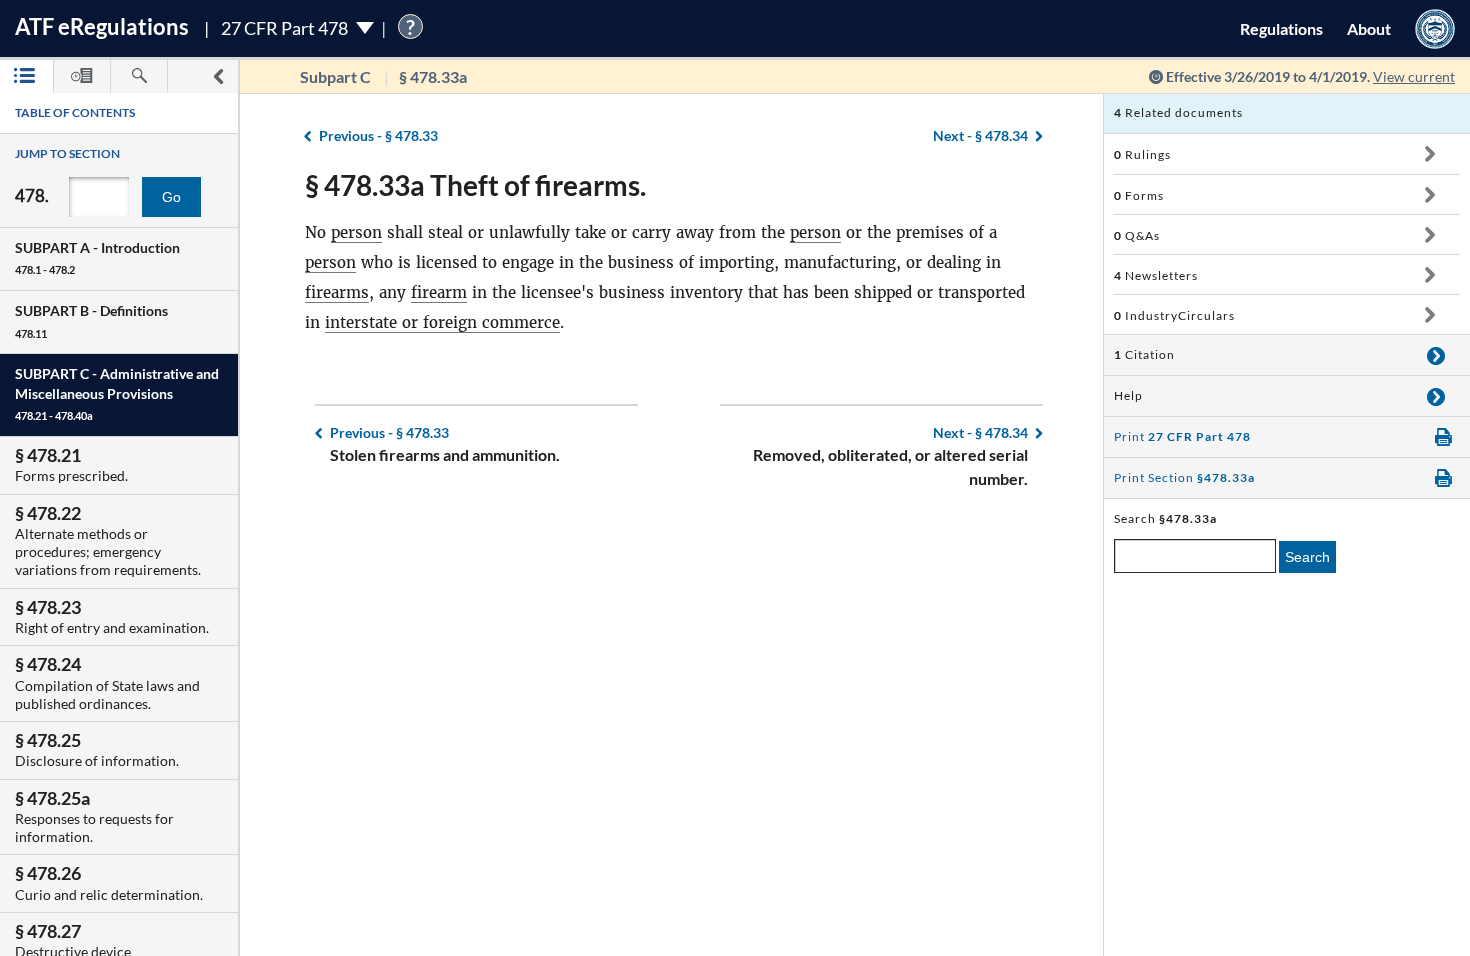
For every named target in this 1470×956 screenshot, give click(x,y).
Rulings (1142, 154)
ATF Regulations (102, 26)
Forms (1139, 195)
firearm (439, 292)
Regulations (1281, 28)
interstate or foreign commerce (442, 322)
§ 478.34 (980, 135)
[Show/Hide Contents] (1429, 154)
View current (1414, 76)
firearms (337, 292)
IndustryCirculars (1174, 315)
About (1369, 28)
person (356, 232)
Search (1307, 557)
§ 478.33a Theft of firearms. (475, 185)
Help (1128, 395)
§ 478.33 (378, 135)
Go (171, 197)
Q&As (1137, 235)
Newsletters (1156, 275)
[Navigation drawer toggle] (218, 76)
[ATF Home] (1435, 28)
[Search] (139, 76)
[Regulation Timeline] (82, 76)
